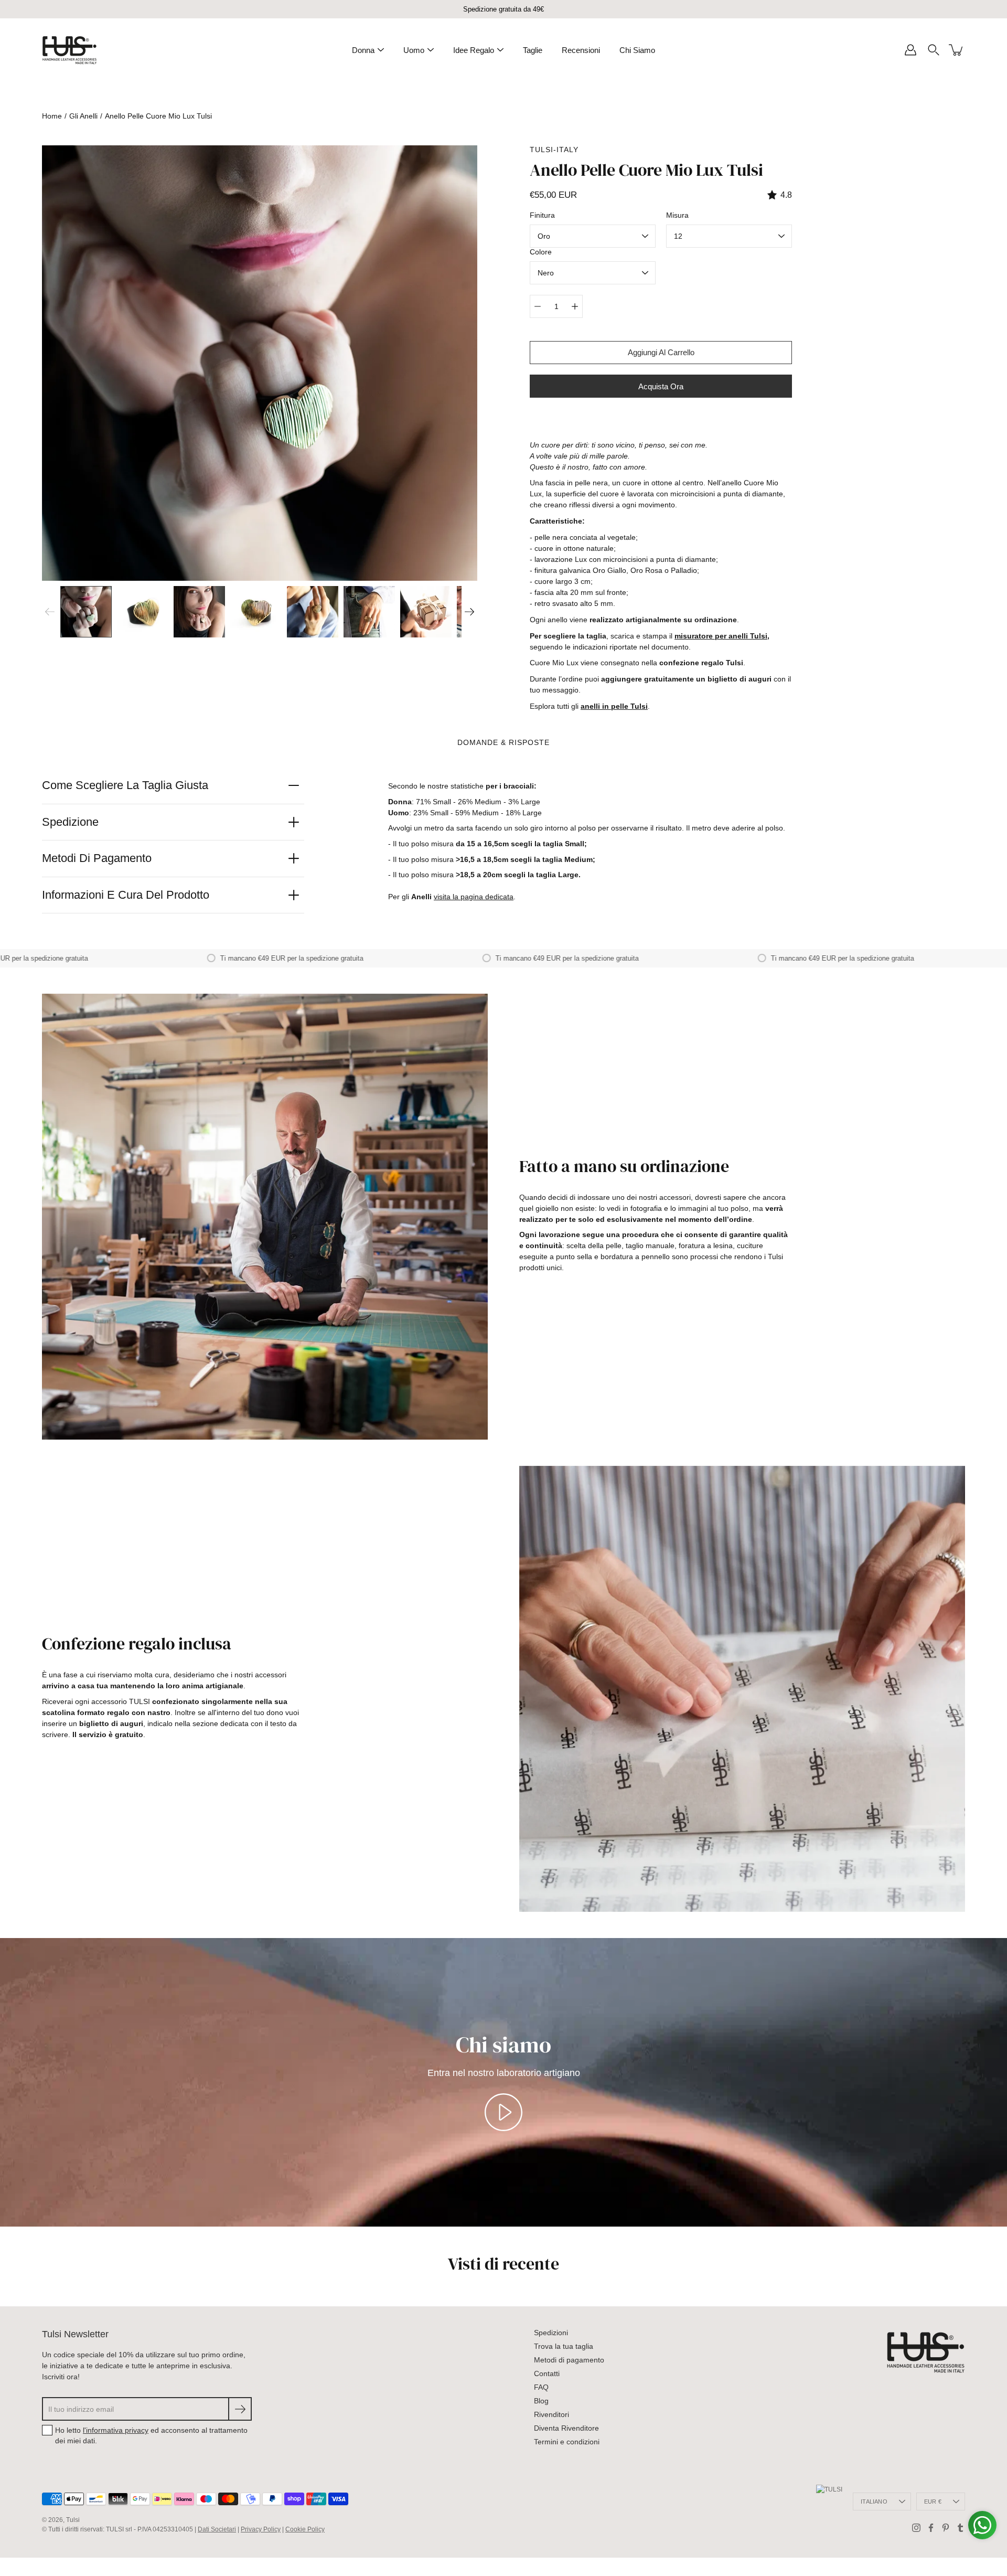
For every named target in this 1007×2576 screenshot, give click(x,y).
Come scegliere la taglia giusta (125, 785)
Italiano (874, 2502)
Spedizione (70, 822)
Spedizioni (551, 2333)
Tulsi (73, 2520)
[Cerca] (934, 50)
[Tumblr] (960, 2528)
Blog (541, 2401)
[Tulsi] (69, 50)
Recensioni (581, 50)
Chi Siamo (637, 50)
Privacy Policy (261, 2529)
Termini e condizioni (567, 2442)
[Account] (910, 50)
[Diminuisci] (538, 306)
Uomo (414, 50)
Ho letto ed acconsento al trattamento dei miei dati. (151, 2435)
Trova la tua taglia (564, 2346)
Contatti (547, 2373)
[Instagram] (916, 2528)
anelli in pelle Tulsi (614, 706)
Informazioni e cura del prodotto (126, 895)
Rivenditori (551, 2414)
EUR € (933, 2502)
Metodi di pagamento (97, 858)
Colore (541, 252)
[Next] (469, 612)
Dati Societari (217, 2529)
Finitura (542, 215)
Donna (363, 50)
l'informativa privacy (116, 2430)
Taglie (533, 50)
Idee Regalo (474, 50)
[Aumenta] (575, 306)
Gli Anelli (83, 116)
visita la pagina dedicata (474, 897)
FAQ (541, 2387)
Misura (677, 215)
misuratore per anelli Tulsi (721, 636)
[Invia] (240, 2409)
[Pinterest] (946, 2528)
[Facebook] (931, 2528)
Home (52, 116)
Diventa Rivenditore (566, 2428)
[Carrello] (957, 50)
